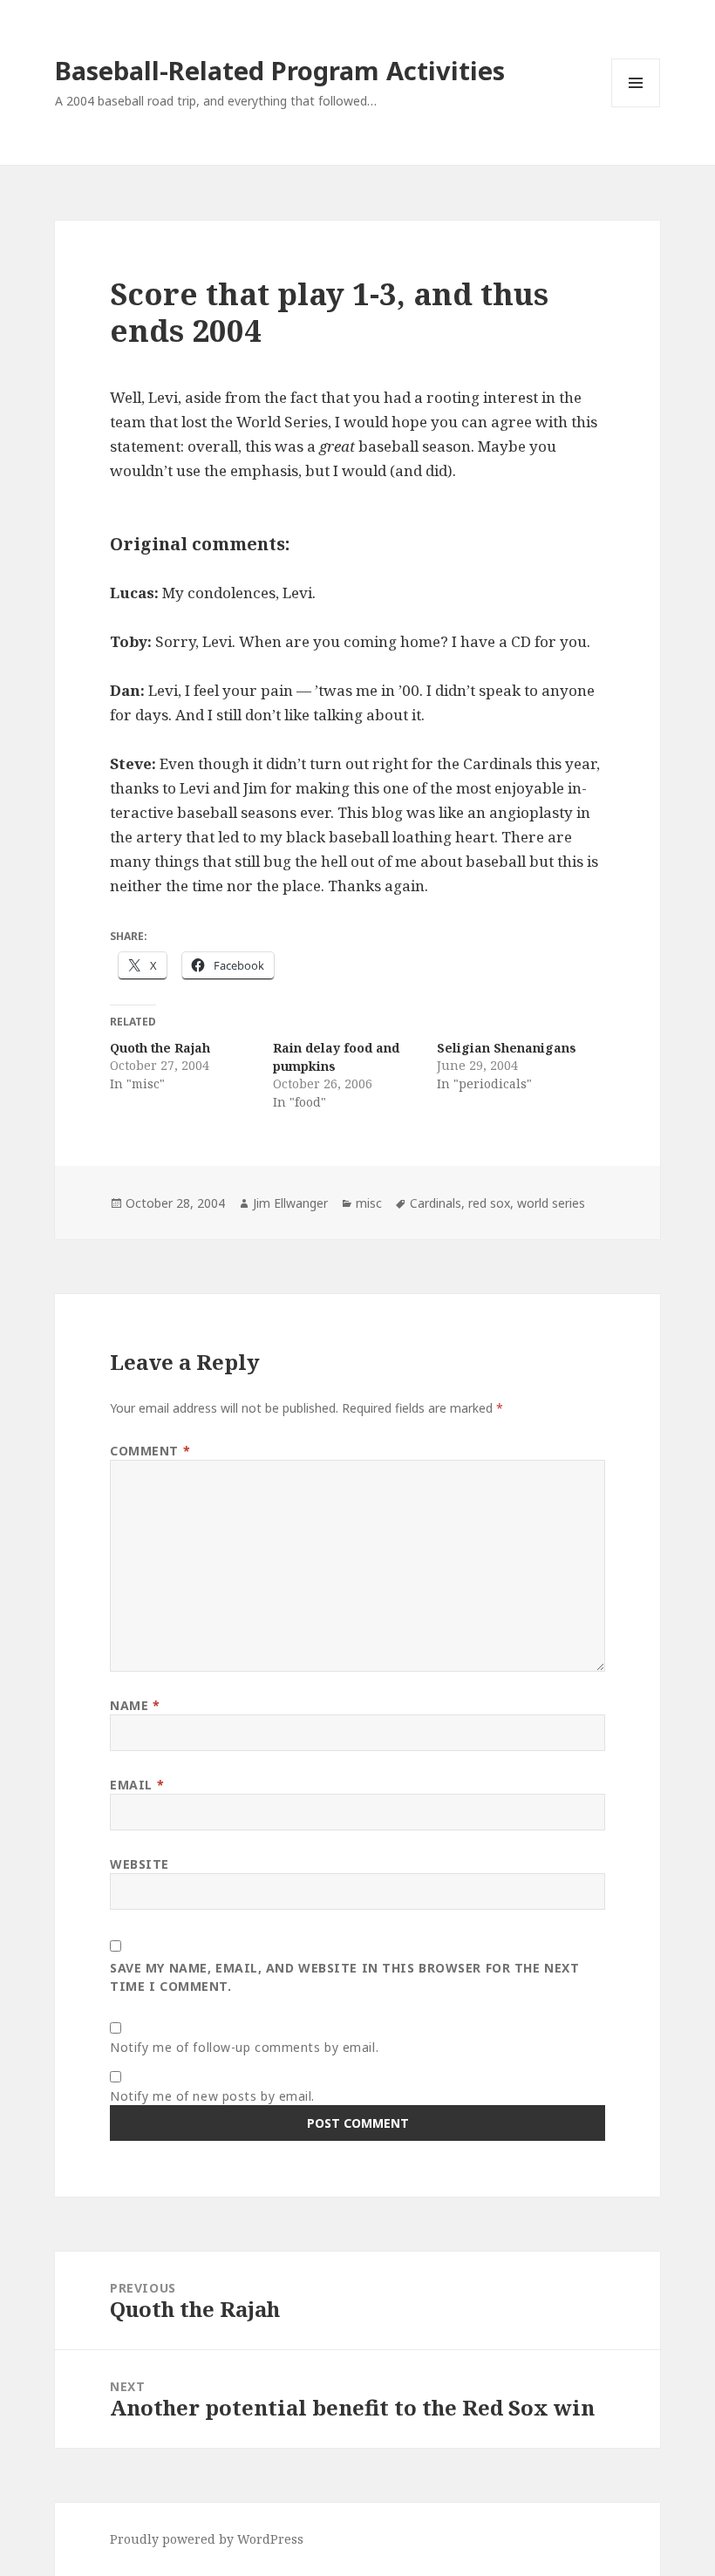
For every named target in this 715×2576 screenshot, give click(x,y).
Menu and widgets (636, 107)
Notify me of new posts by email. (212, 2096)
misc (369, 1203)
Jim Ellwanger (290, 1203)
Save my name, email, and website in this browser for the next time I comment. (344, 1977)
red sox (489, 1203)
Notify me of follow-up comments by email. (244, 2047)
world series (551, 1203)
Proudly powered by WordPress (207, 2539)
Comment (150, 1451)
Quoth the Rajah (160, 1048)
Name (135, 1705)
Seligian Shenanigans (507, 1048)
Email (137, 1785)
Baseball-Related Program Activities (280, 70)
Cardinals (436, 1203)
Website (140, 1864)
